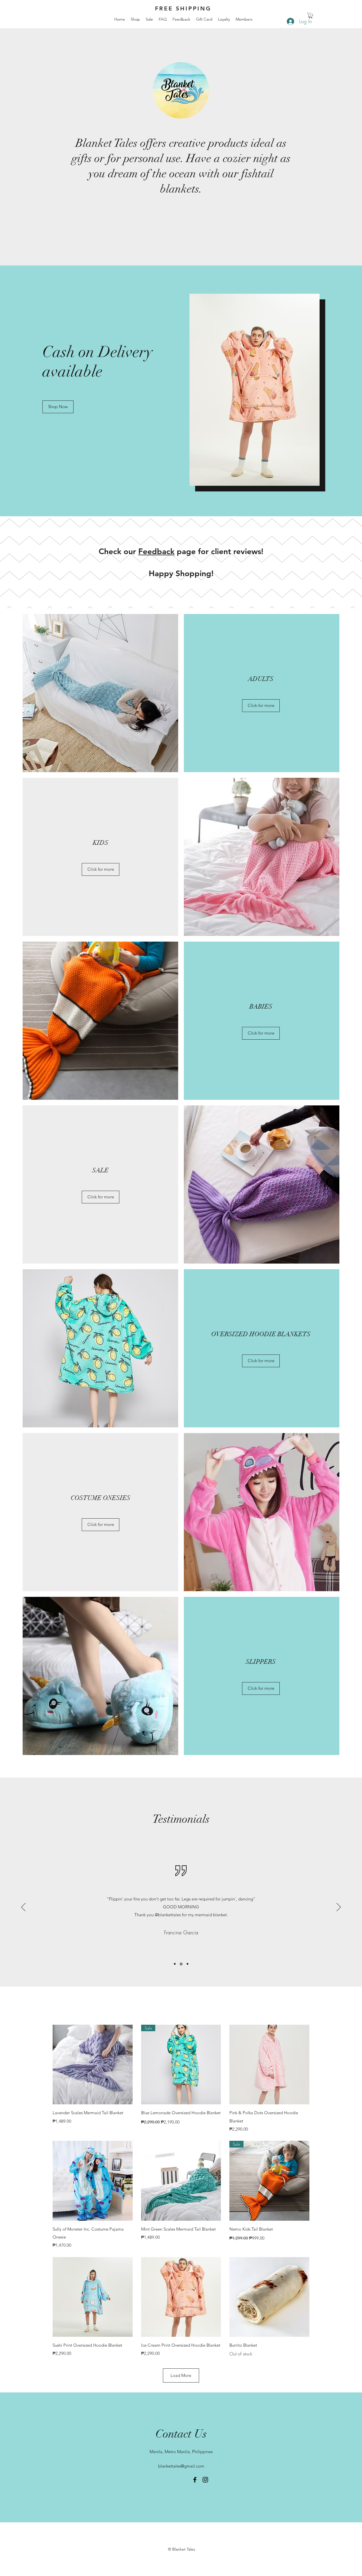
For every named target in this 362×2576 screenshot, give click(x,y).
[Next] (339, 1907)
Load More (181, 2375)
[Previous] (23, 1907)
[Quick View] (93, 2065)
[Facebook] (195, 2480)
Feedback (156, 551)
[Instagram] (205, 2480)
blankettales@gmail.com (181, 2466)
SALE (100, 1170)
